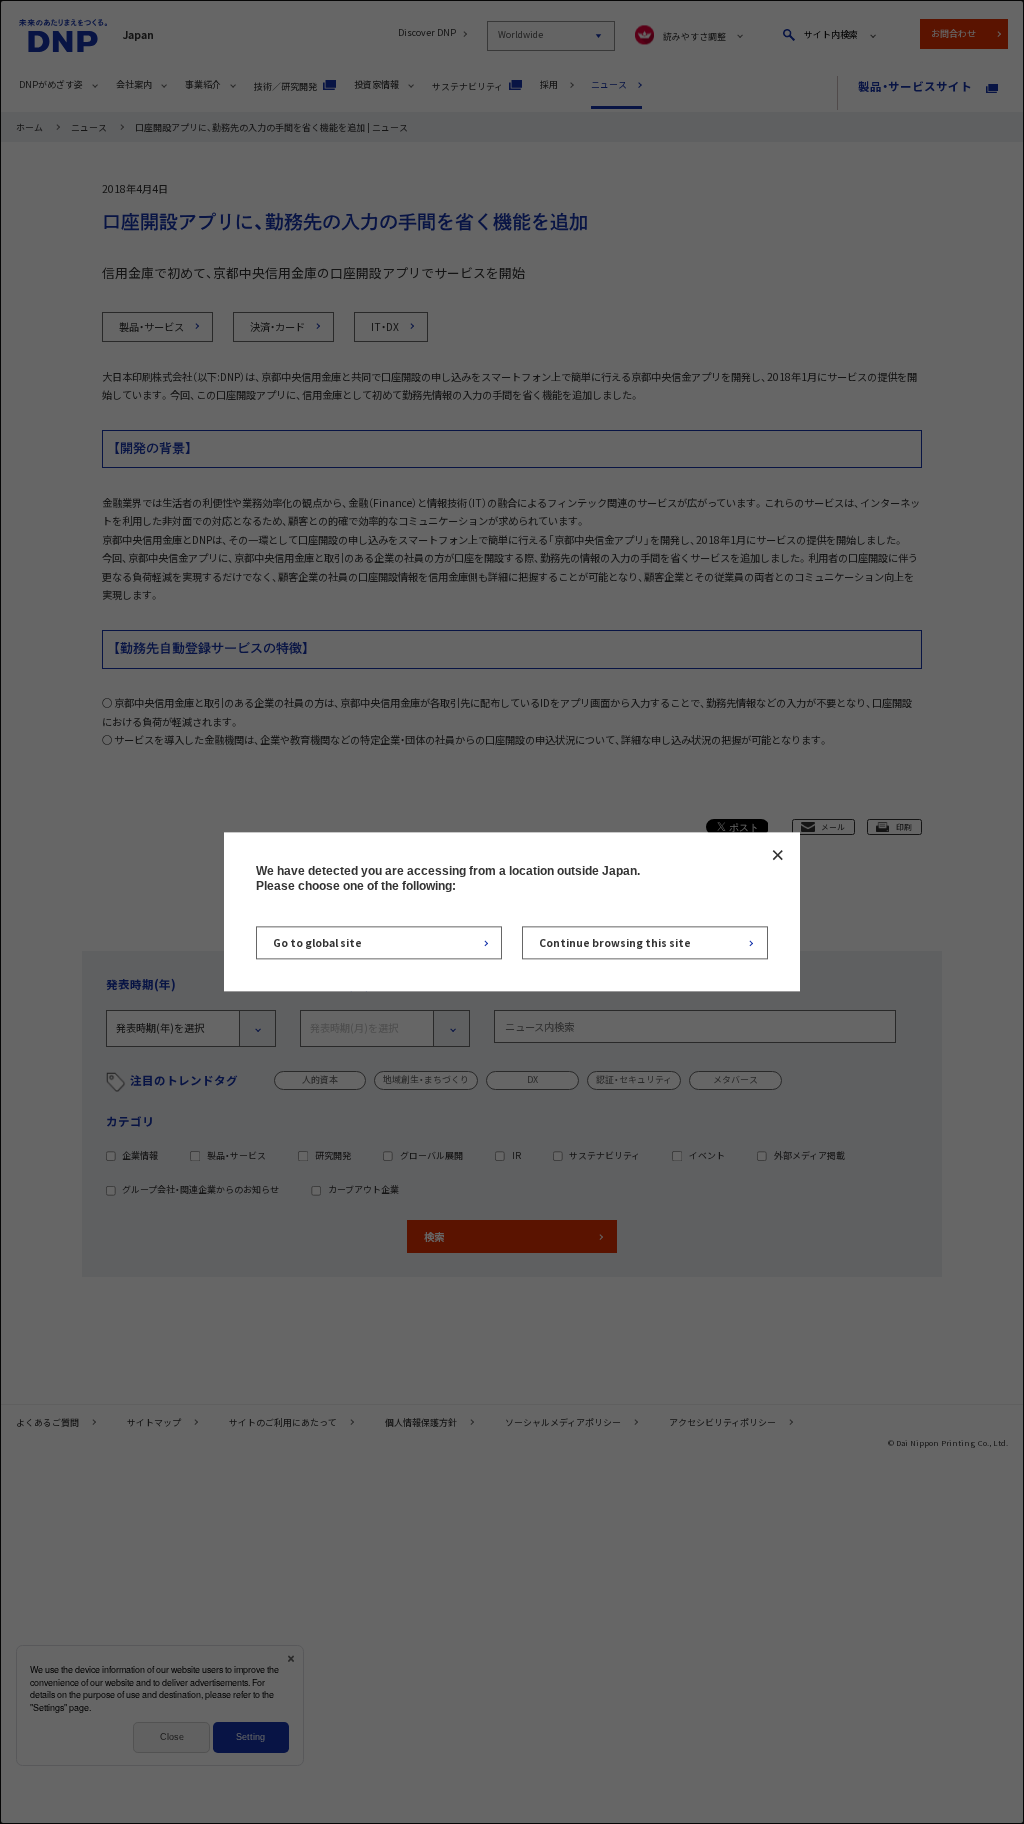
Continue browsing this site (615, 942)
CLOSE (777, 854)
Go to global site (317, 942)
